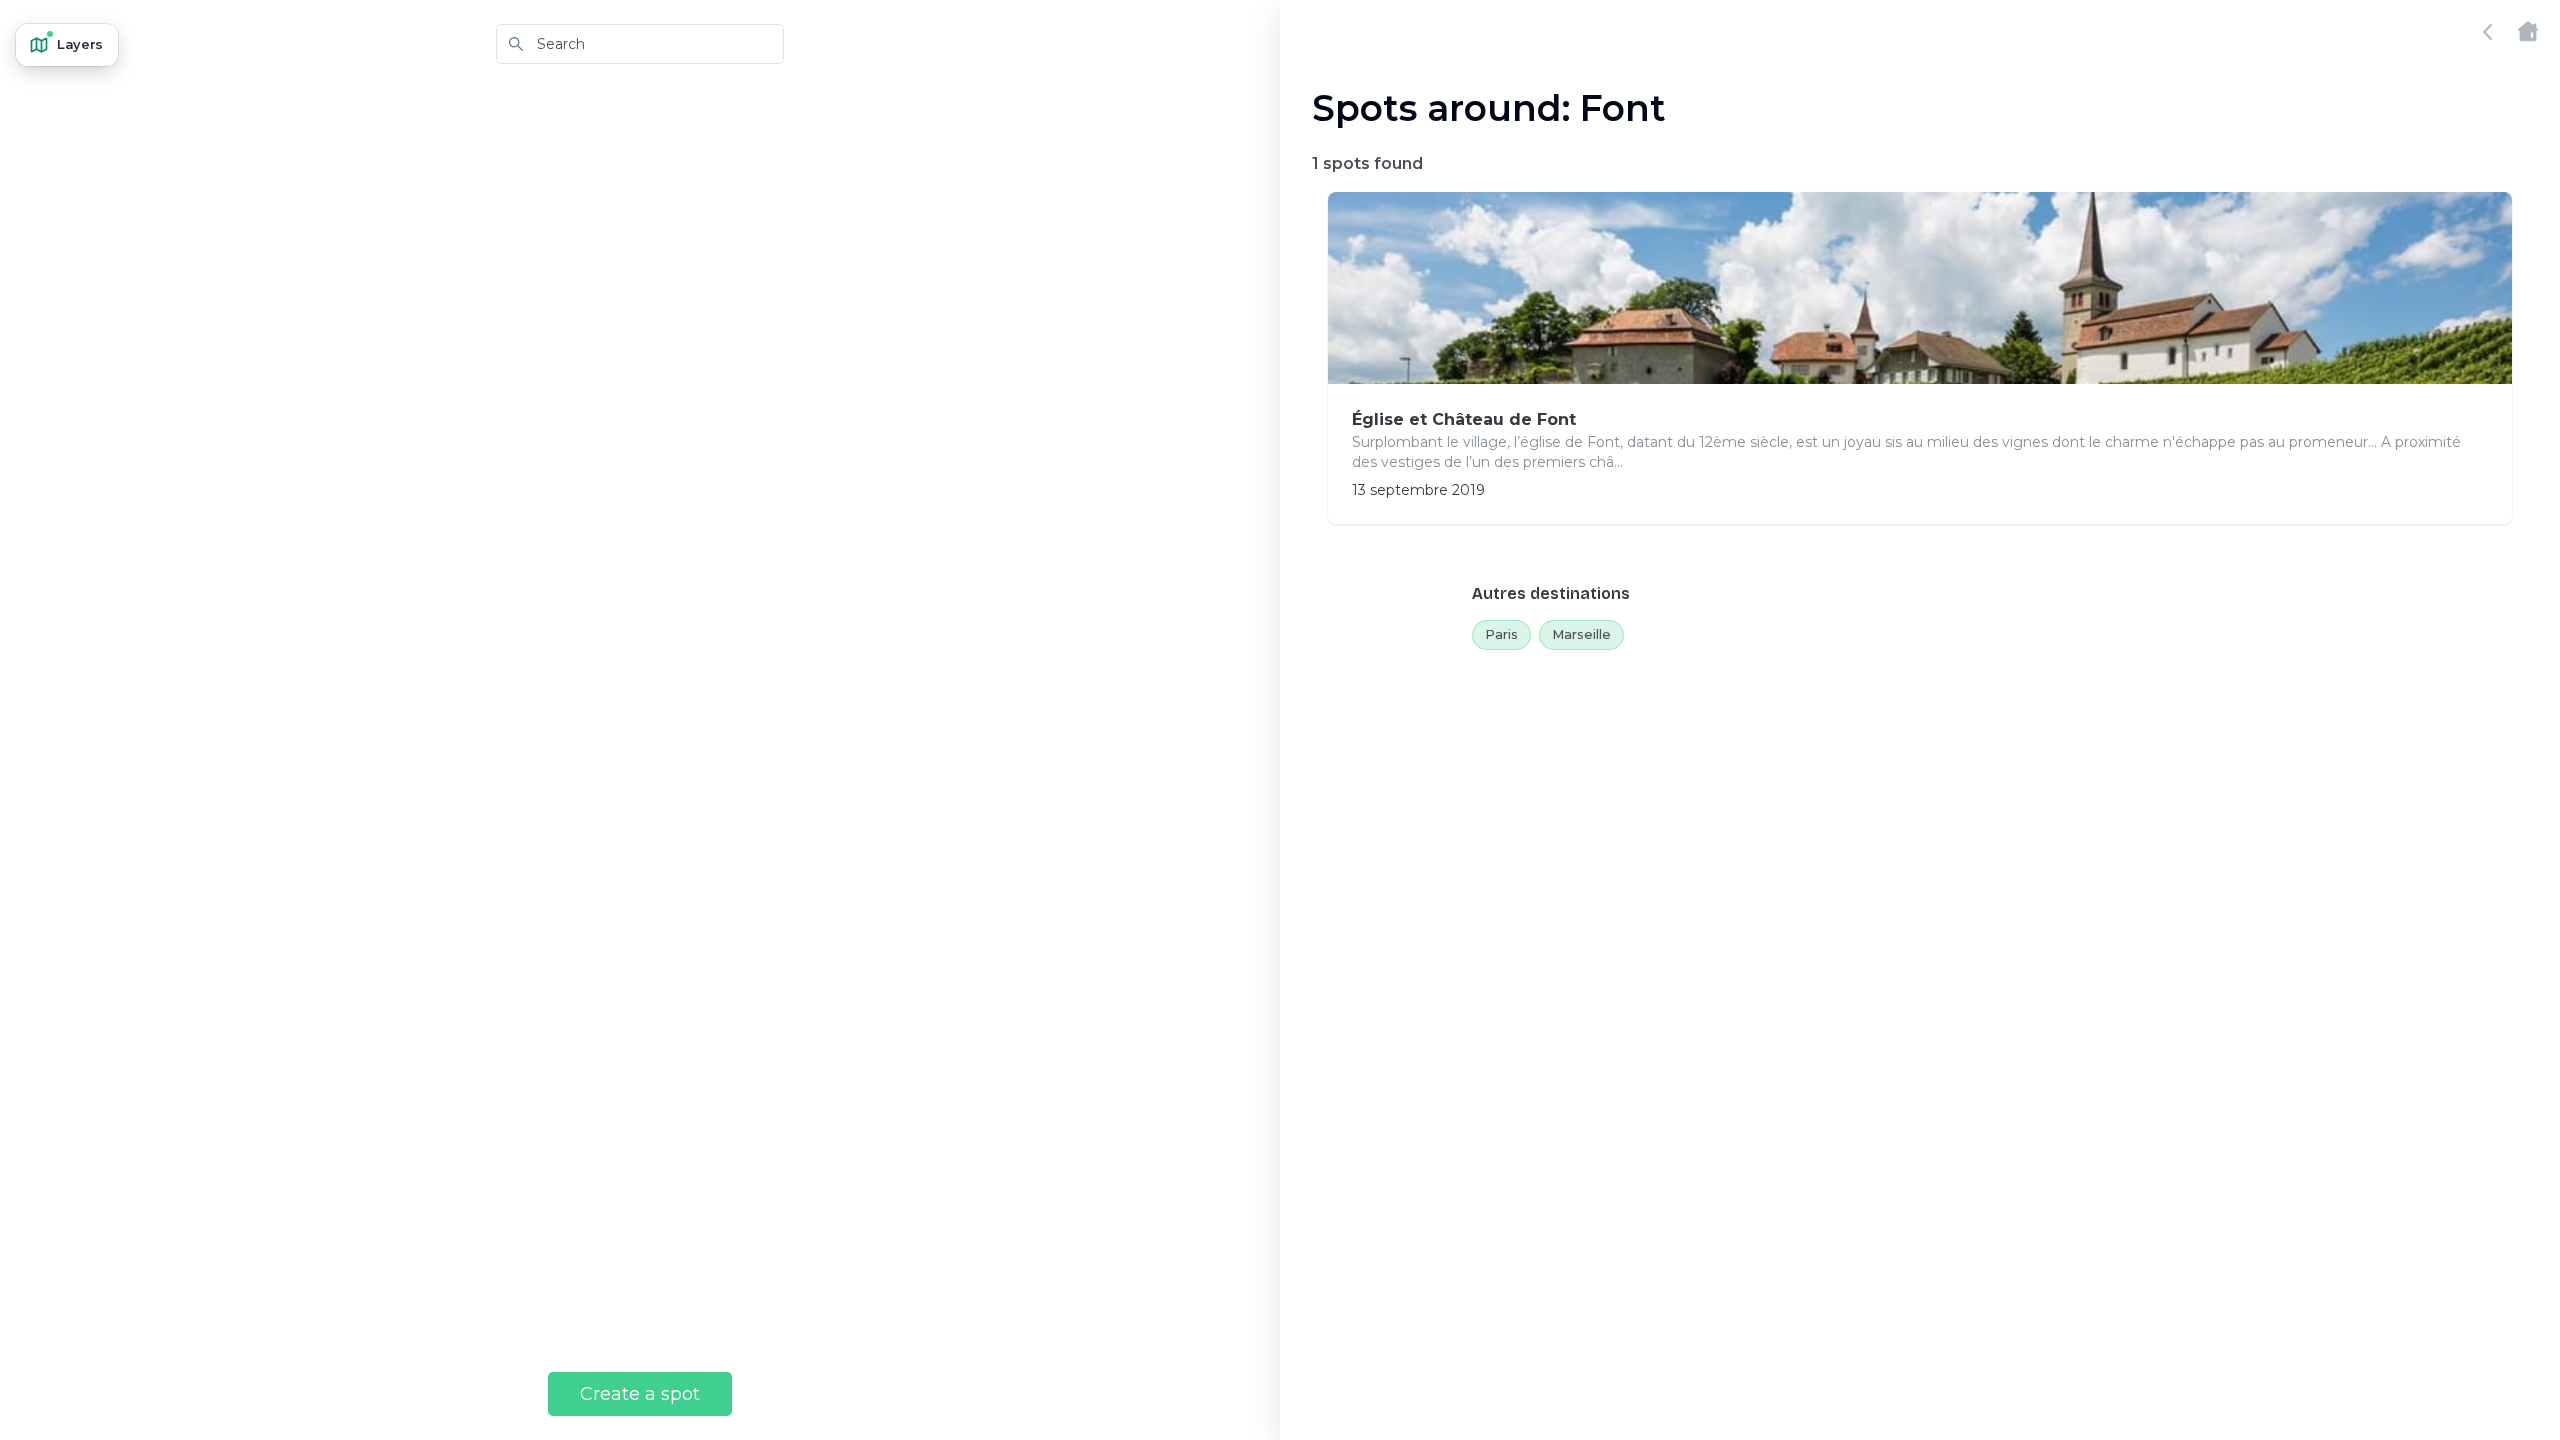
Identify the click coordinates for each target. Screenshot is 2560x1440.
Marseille (1581, 634)
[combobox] (640, 44)
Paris (1501, 634)
